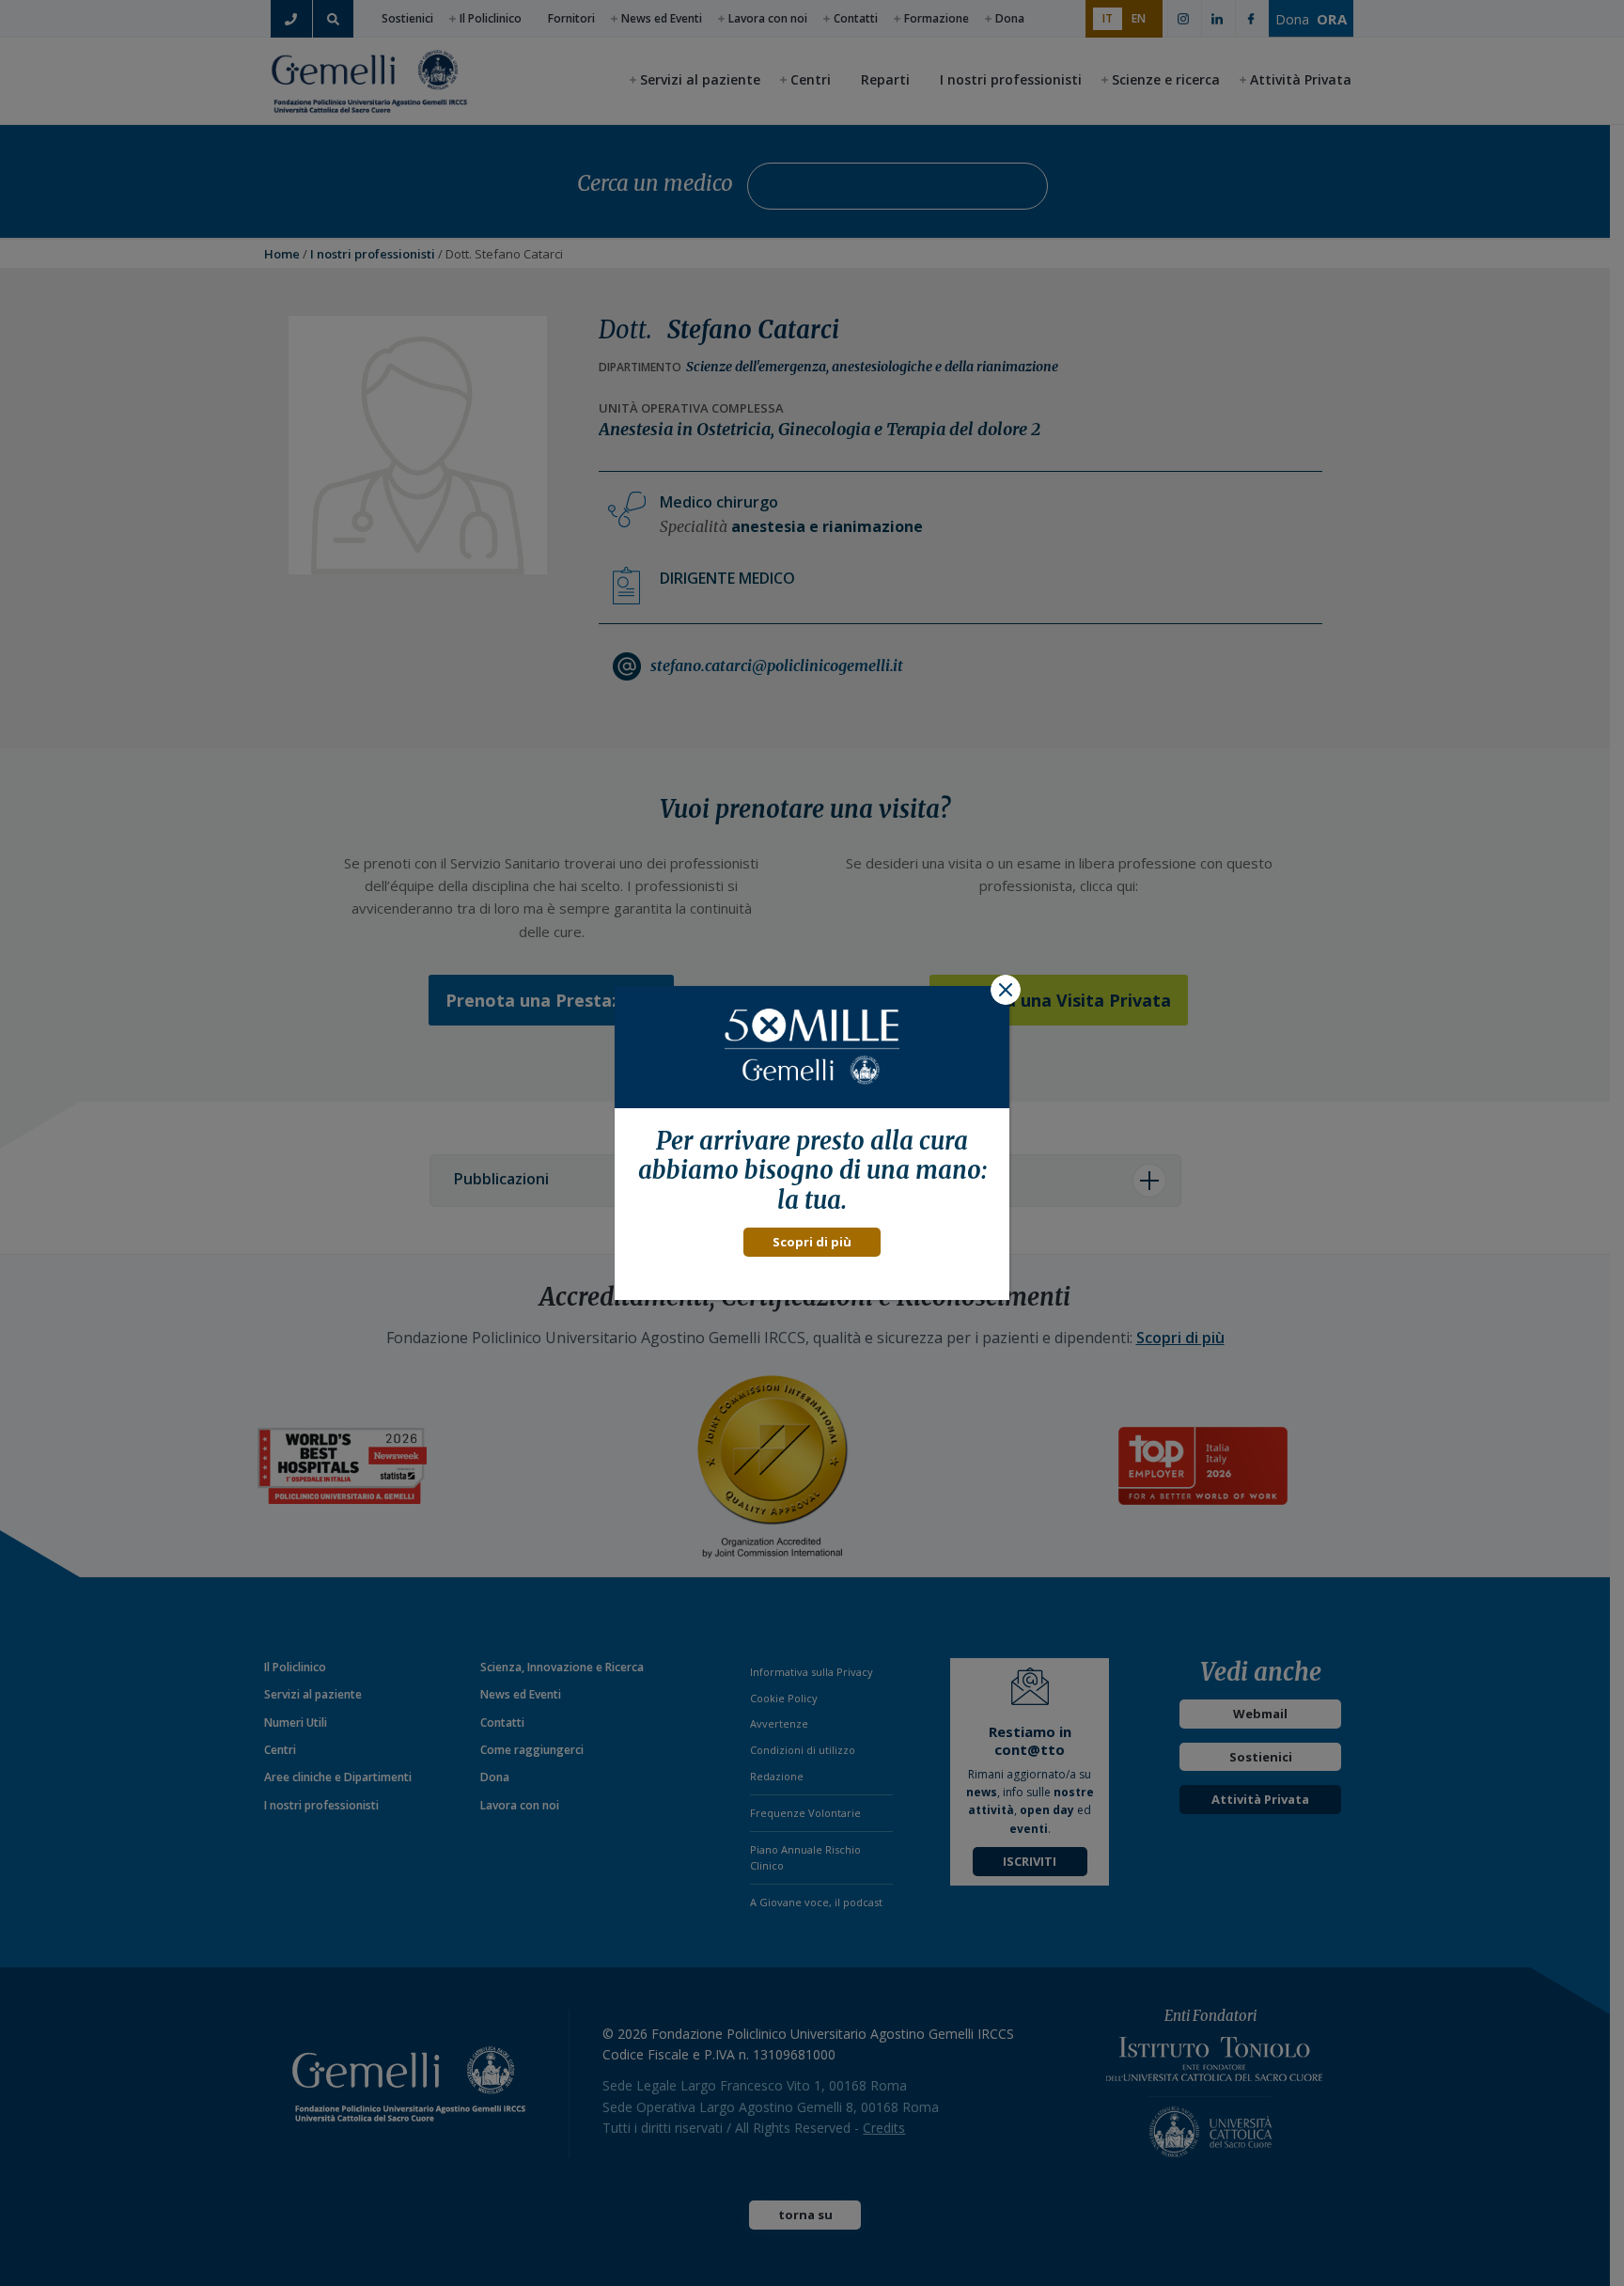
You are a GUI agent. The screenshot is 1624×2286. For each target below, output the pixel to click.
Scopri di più (812, 1242)
